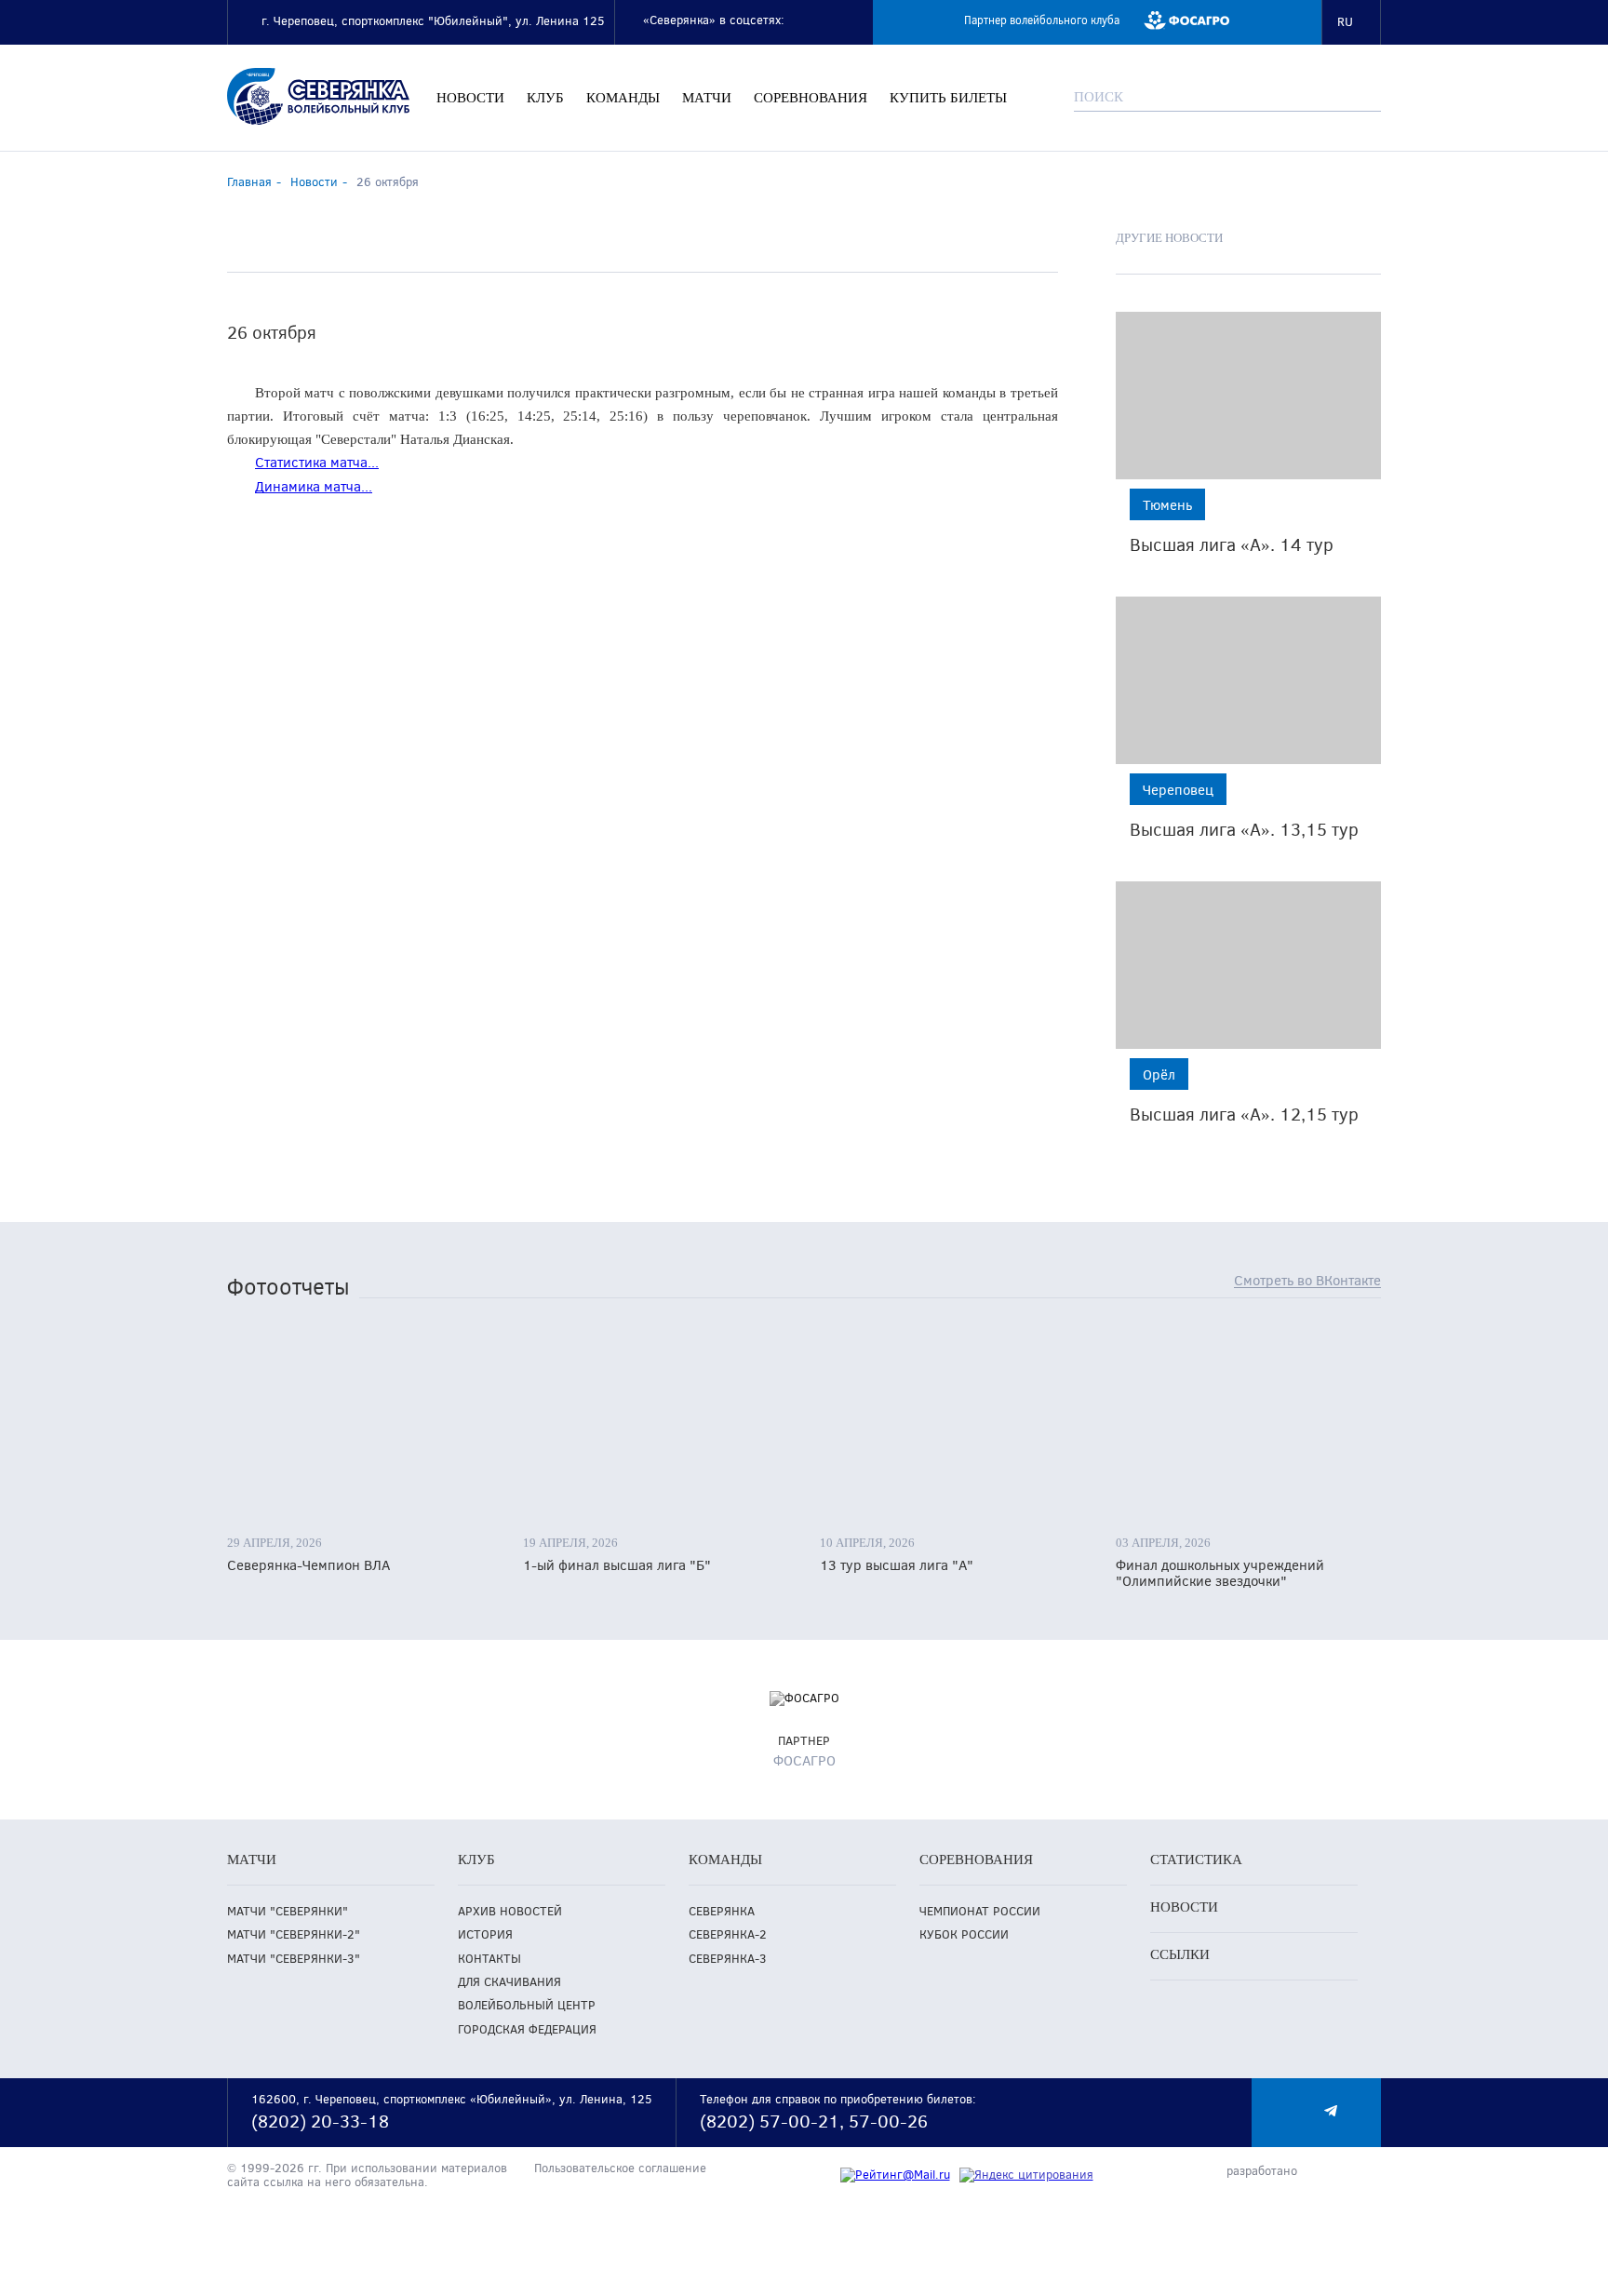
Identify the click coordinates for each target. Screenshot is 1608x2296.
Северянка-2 (728, 1934)
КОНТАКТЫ (489, 1959)
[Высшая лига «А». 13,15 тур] (1248, 680)
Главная (249, 181)
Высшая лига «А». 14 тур (1232, 544)
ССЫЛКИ (1180, 1954)
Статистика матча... (317, 462)
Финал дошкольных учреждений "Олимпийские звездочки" (1220, 1573)
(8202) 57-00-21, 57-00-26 (814, 2121)
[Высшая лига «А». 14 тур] (1248, 396)
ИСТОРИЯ (485, 1934)
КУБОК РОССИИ (964, 1934)
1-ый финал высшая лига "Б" (617, 1565)
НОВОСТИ (470, 98)
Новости (314, 181)
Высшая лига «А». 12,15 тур (1244, 1114)
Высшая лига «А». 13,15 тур (1244, 829)
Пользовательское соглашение (620, 2168)
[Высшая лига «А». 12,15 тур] (1248, 965)
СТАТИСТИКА (1196, 1860)
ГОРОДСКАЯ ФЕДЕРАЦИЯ (527, 2029)
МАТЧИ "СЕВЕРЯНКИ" (288, 1911)
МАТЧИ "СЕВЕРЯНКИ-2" (294, 1934)
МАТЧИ (707, 98)
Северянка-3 (728, 1959)
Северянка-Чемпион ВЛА (308, 1565)
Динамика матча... (314, 486)
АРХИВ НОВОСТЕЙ (510, 1911)
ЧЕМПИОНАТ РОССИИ (980, 1911)
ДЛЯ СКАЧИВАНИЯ (509, 1982)
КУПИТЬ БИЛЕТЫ (948, 98)
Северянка (722, 1911)
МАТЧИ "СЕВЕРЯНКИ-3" (294, 1959)
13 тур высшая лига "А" (897, 1565)
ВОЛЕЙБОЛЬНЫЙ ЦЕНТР (527, 2005)
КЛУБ (545, 98)
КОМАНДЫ (623, 98)
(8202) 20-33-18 (320, 2121)
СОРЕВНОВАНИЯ (811, 98)
